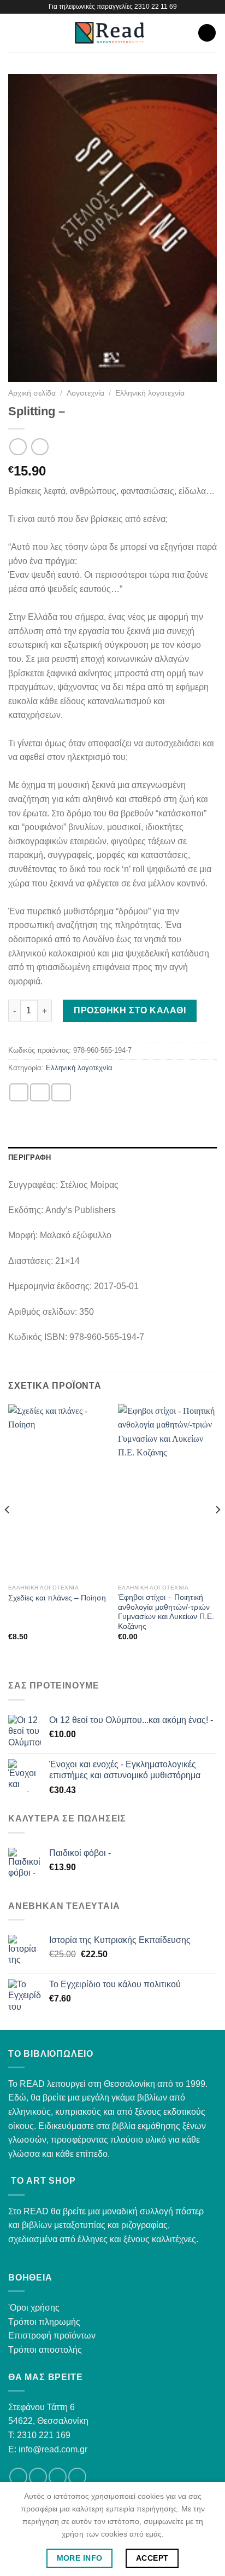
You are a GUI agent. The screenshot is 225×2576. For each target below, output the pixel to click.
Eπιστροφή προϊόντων (52, 2336)
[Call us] (77, 2477)
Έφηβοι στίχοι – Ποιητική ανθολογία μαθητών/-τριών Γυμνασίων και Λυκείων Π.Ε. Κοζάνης (166, 1612)
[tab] (112, 1158)
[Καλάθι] (207, 33)
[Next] (217, 1532)
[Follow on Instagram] (38, 2477)
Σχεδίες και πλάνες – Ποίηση (57, 1598)
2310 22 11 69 (156, 7)
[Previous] (8, 1532)
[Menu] (15, 33)
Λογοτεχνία (85, 393)
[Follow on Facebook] (18, 2477)
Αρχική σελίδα (32, 393)
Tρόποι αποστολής (45, 2350)
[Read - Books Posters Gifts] (109, 33)
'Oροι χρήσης (34, 2308)
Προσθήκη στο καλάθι (130, 1010)
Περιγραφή (29, 1158)
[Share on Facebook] (40, 1092)
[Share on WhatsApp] (19, 1092)
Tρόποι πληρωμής (44, 2322)
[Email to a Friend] (61, 1092)
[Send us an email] (58, 2477)
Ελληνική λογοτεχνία (150, 393)
